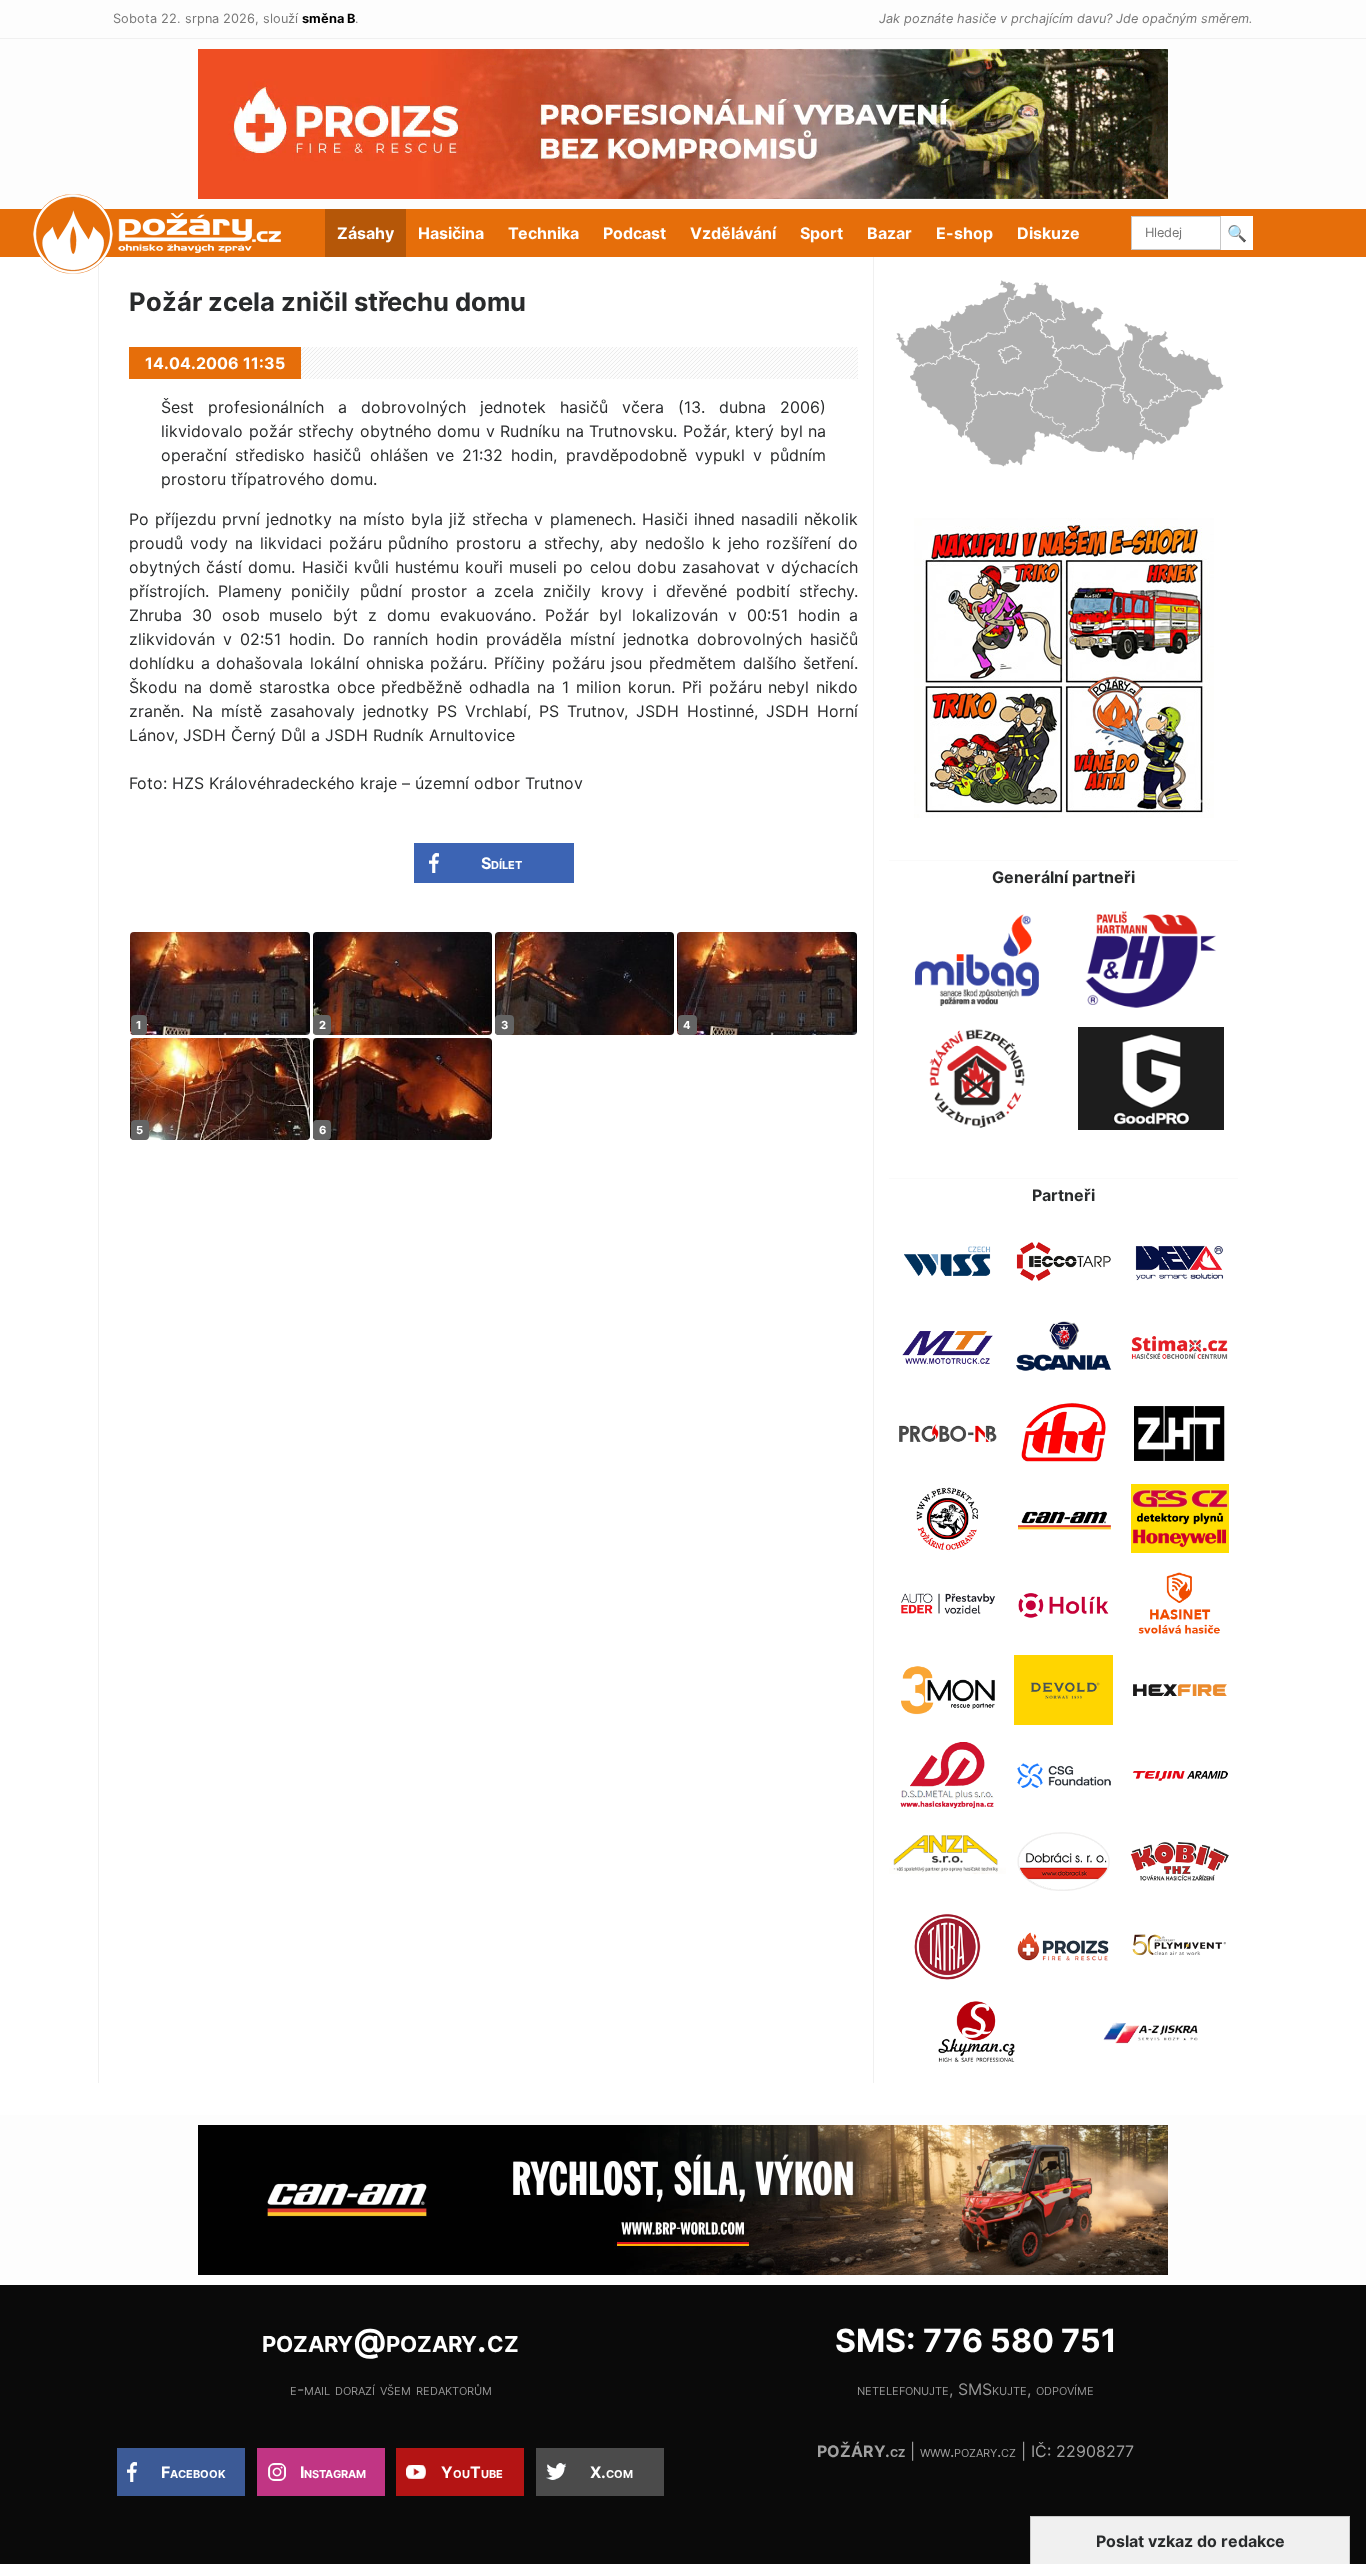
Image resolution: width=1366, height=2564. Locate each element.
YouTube (472, 2472)
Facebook (193, 2472)
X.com (611, 2472)
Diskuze (1048, 233)
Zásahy (365, 233)
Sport (821, 233)
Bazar (889, 233)
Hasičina (451, 233)
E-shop (964, 233)
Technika (543, 233)
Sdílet (501, 863)
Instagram (333, 2472)
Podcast (634, 233)
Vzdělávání (733, 233)
